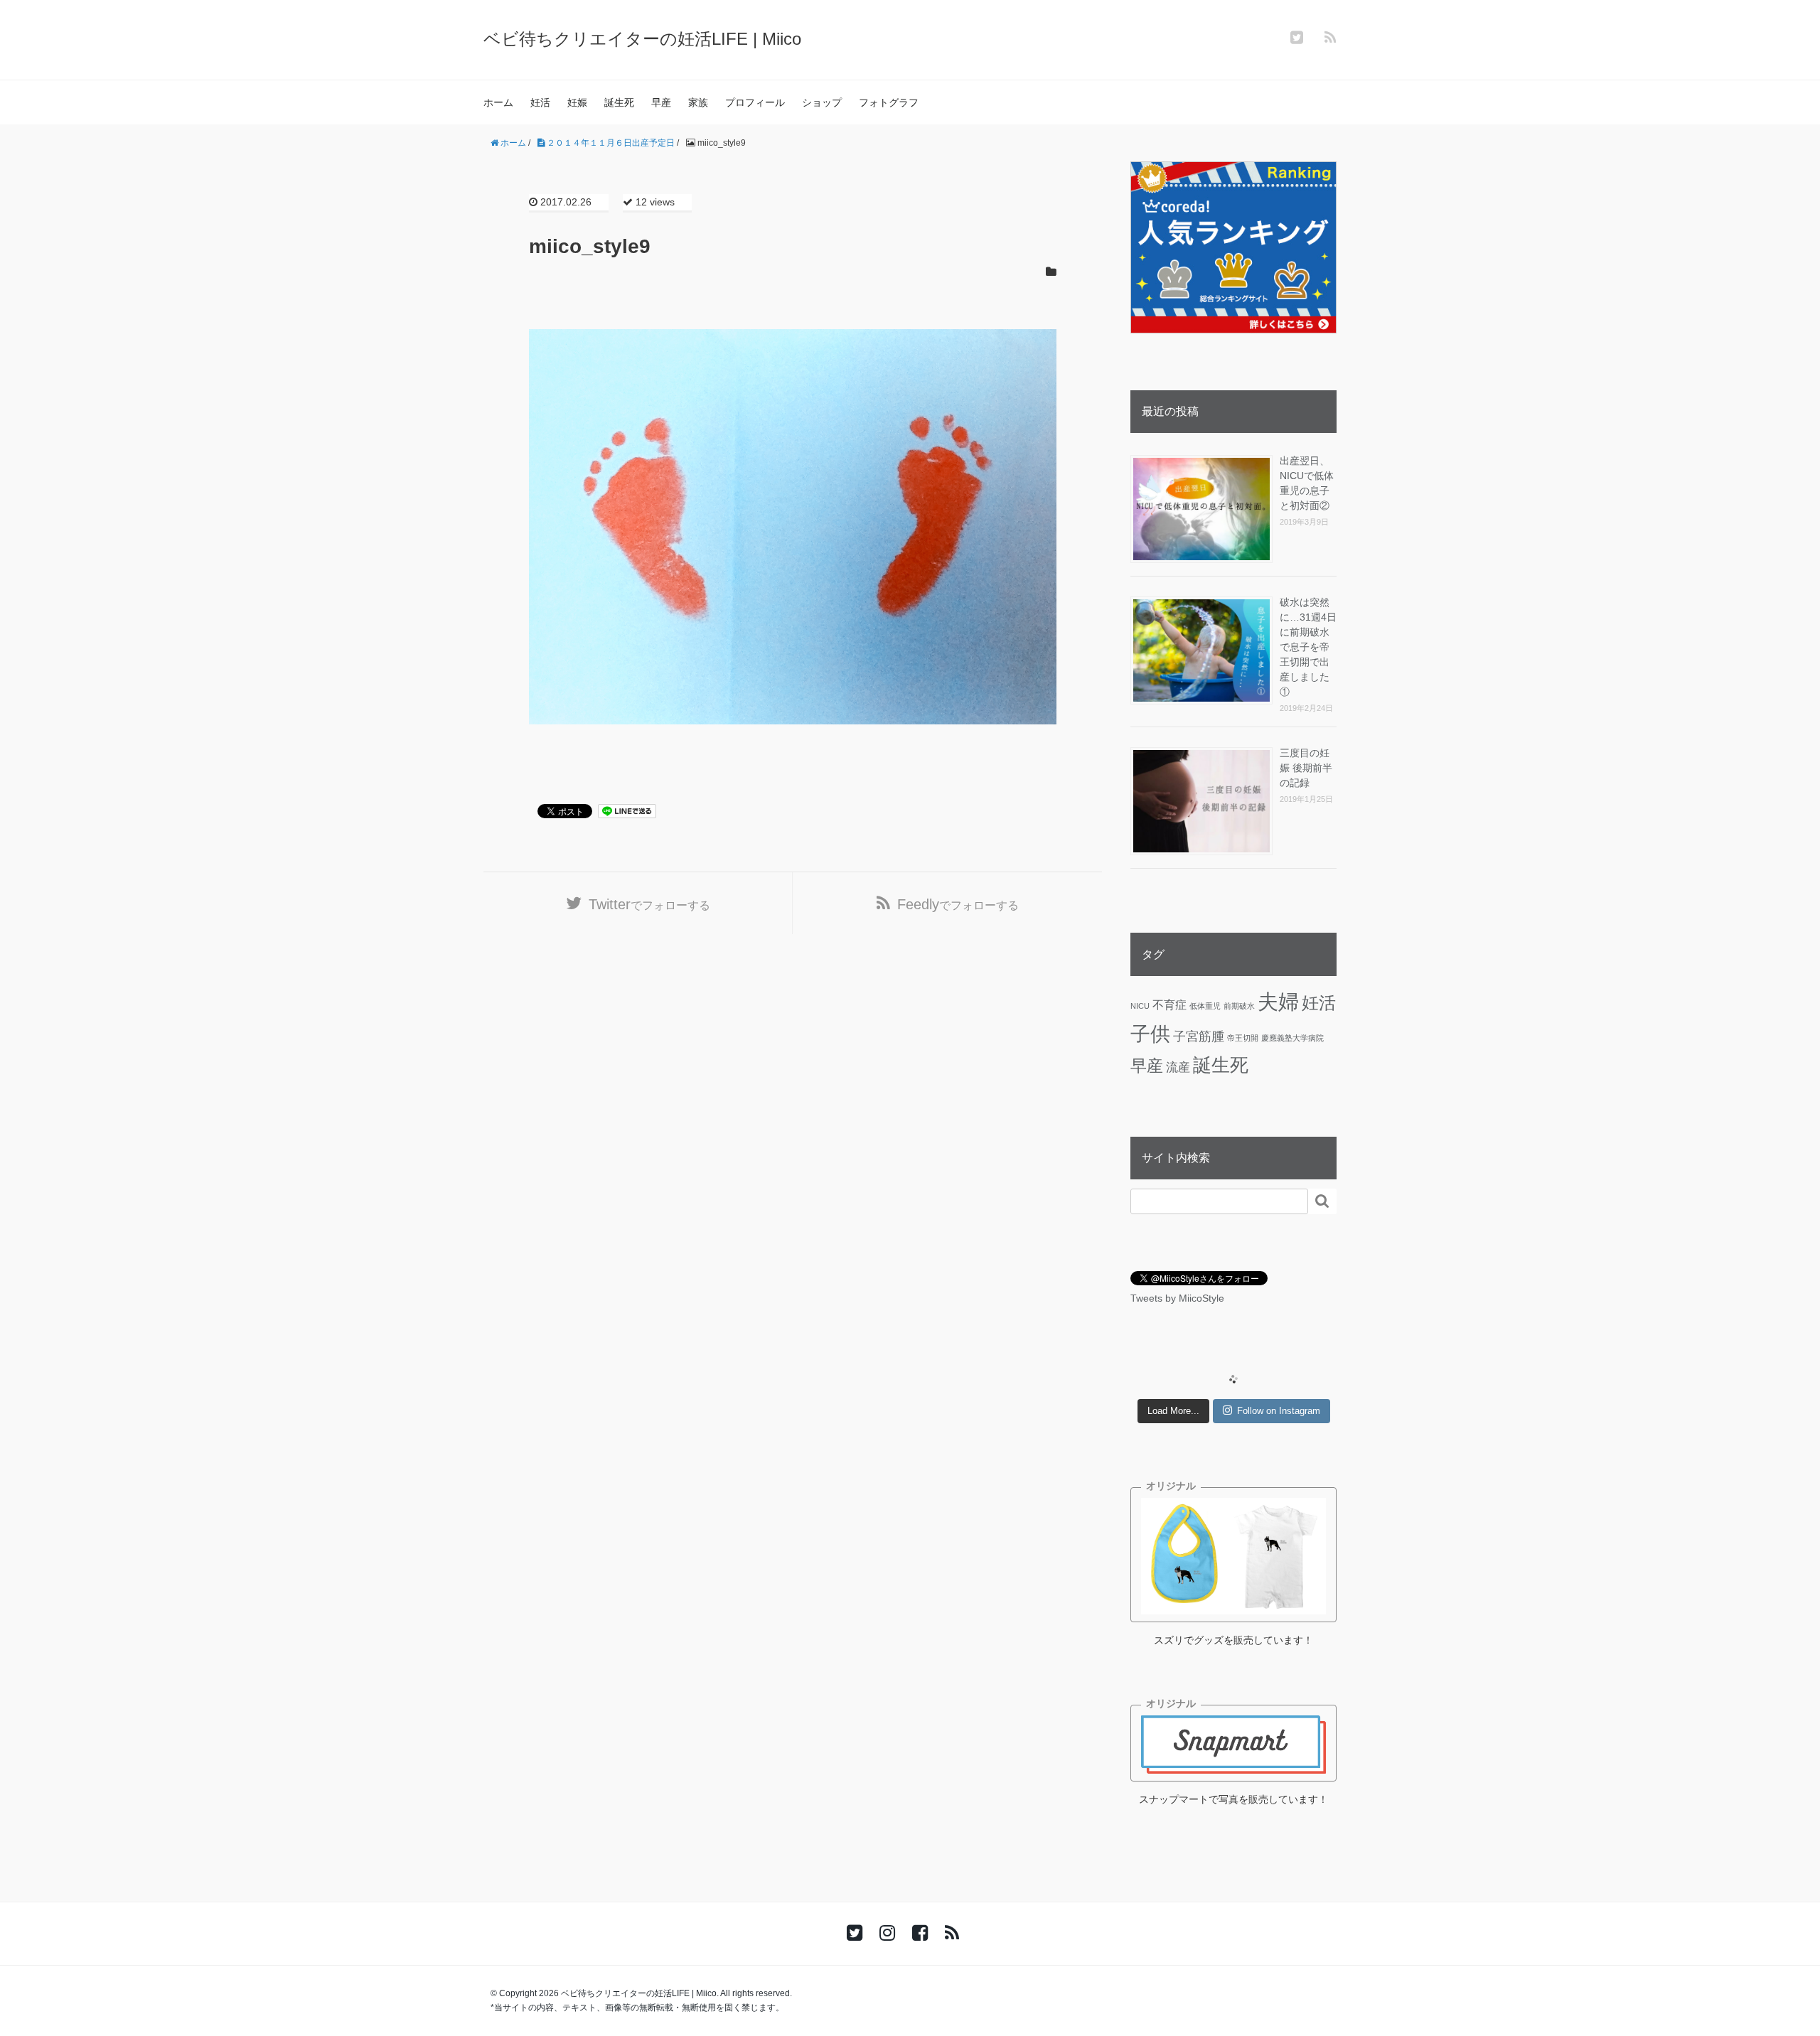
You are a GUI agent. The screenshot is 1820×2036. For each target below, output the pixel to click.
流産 (1178, 1067)
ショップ (822, 102)
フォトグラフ (889, 102)
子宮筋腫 (1199, 1036)
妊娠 (577, 102)
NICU (1140, 1006)
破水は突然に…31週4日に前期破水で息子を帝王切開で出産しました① (1308, 647)
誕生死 (619, 102)
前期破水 (1239, 1006)
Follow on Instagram (1279, 1411)
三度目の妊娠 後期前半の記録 (1306, 768)
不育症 (1169, 1004)
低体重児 (1205, 1006)
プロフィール (755, 102)
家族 (698, 102)
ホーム (498, 102)
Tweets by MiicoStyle (1177, 1298)
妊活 (540, 102)
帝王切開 (1243, 1038)
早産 (661, 102)
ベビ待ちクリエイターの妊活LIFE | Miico (642, 39)
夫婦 (1278, 1001)
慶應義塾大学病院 (1292, 1038)
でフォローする (649, 904)
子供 (1150, 1034)
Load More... (1173, 1411)
